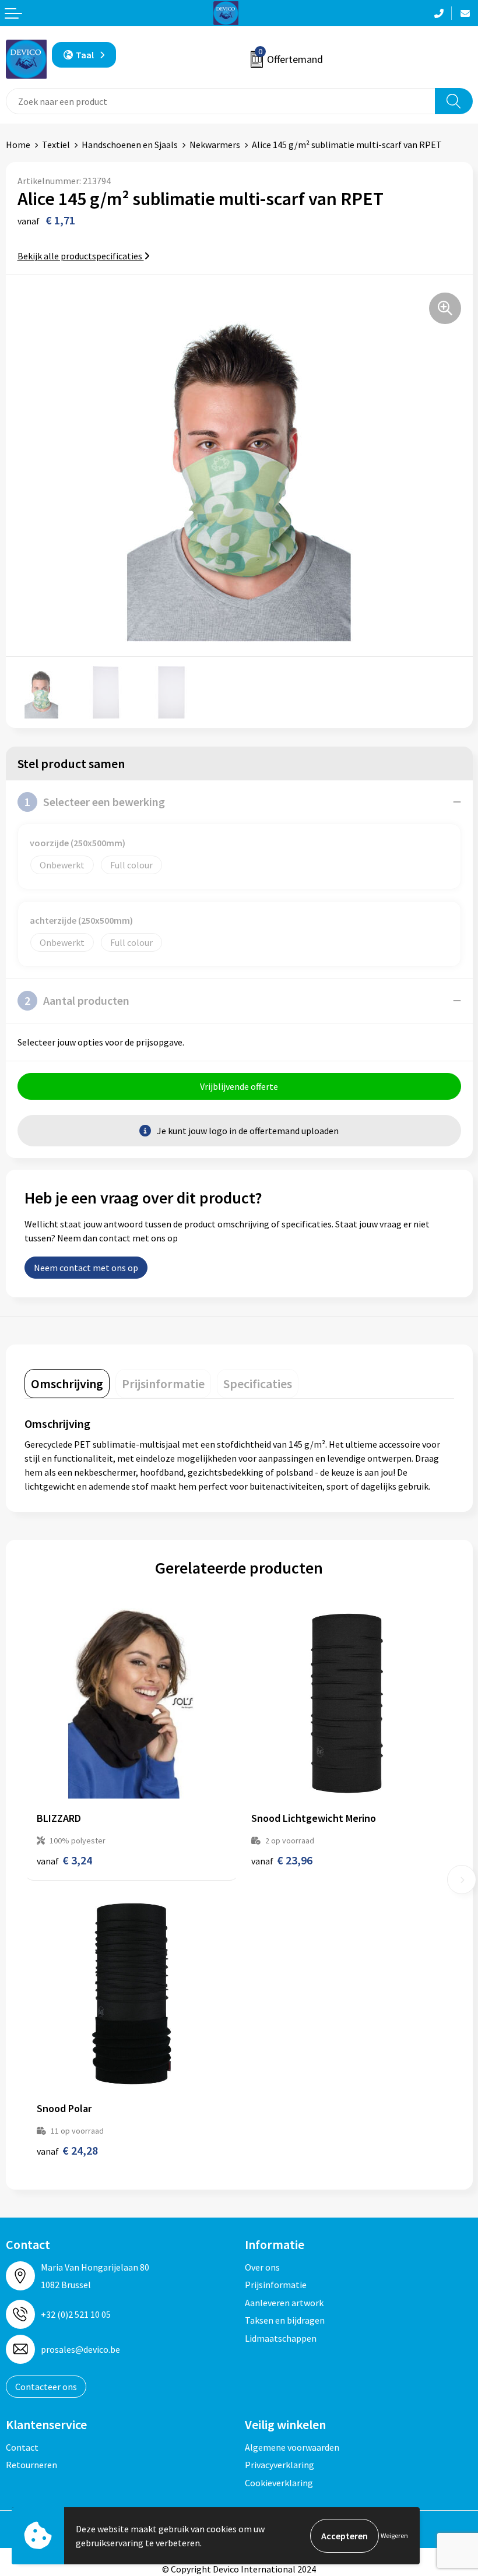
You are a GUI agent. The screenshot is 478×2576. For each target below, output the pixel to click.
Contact (22, 2447)
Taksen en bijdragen (285, 2320)
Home (18, 145)
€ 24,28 (67, 2150)
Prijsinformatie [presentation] (163, 1384)
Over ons (262, 2267)
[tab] (67, 1384)
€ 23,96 (282, 1860)
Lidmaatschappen (281, 2338)
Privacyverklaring (280, 2465)
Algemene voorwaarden (292, 2447)
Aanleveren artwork (284, 2303)
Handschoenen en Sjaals (130, 145)
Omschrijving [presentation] (67, 1384)
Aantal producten (77, 1000)
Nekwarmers (215, 145)
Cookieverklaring (279, 2483)
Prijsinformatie (276, 2285)
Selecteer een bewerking (95, 802)
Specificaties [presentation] (258, 1384)
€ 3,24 (64, 1860)
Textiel (56, 145)
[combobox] (221, 101)
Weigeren (394, 2535)
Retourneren (31, 2465)
